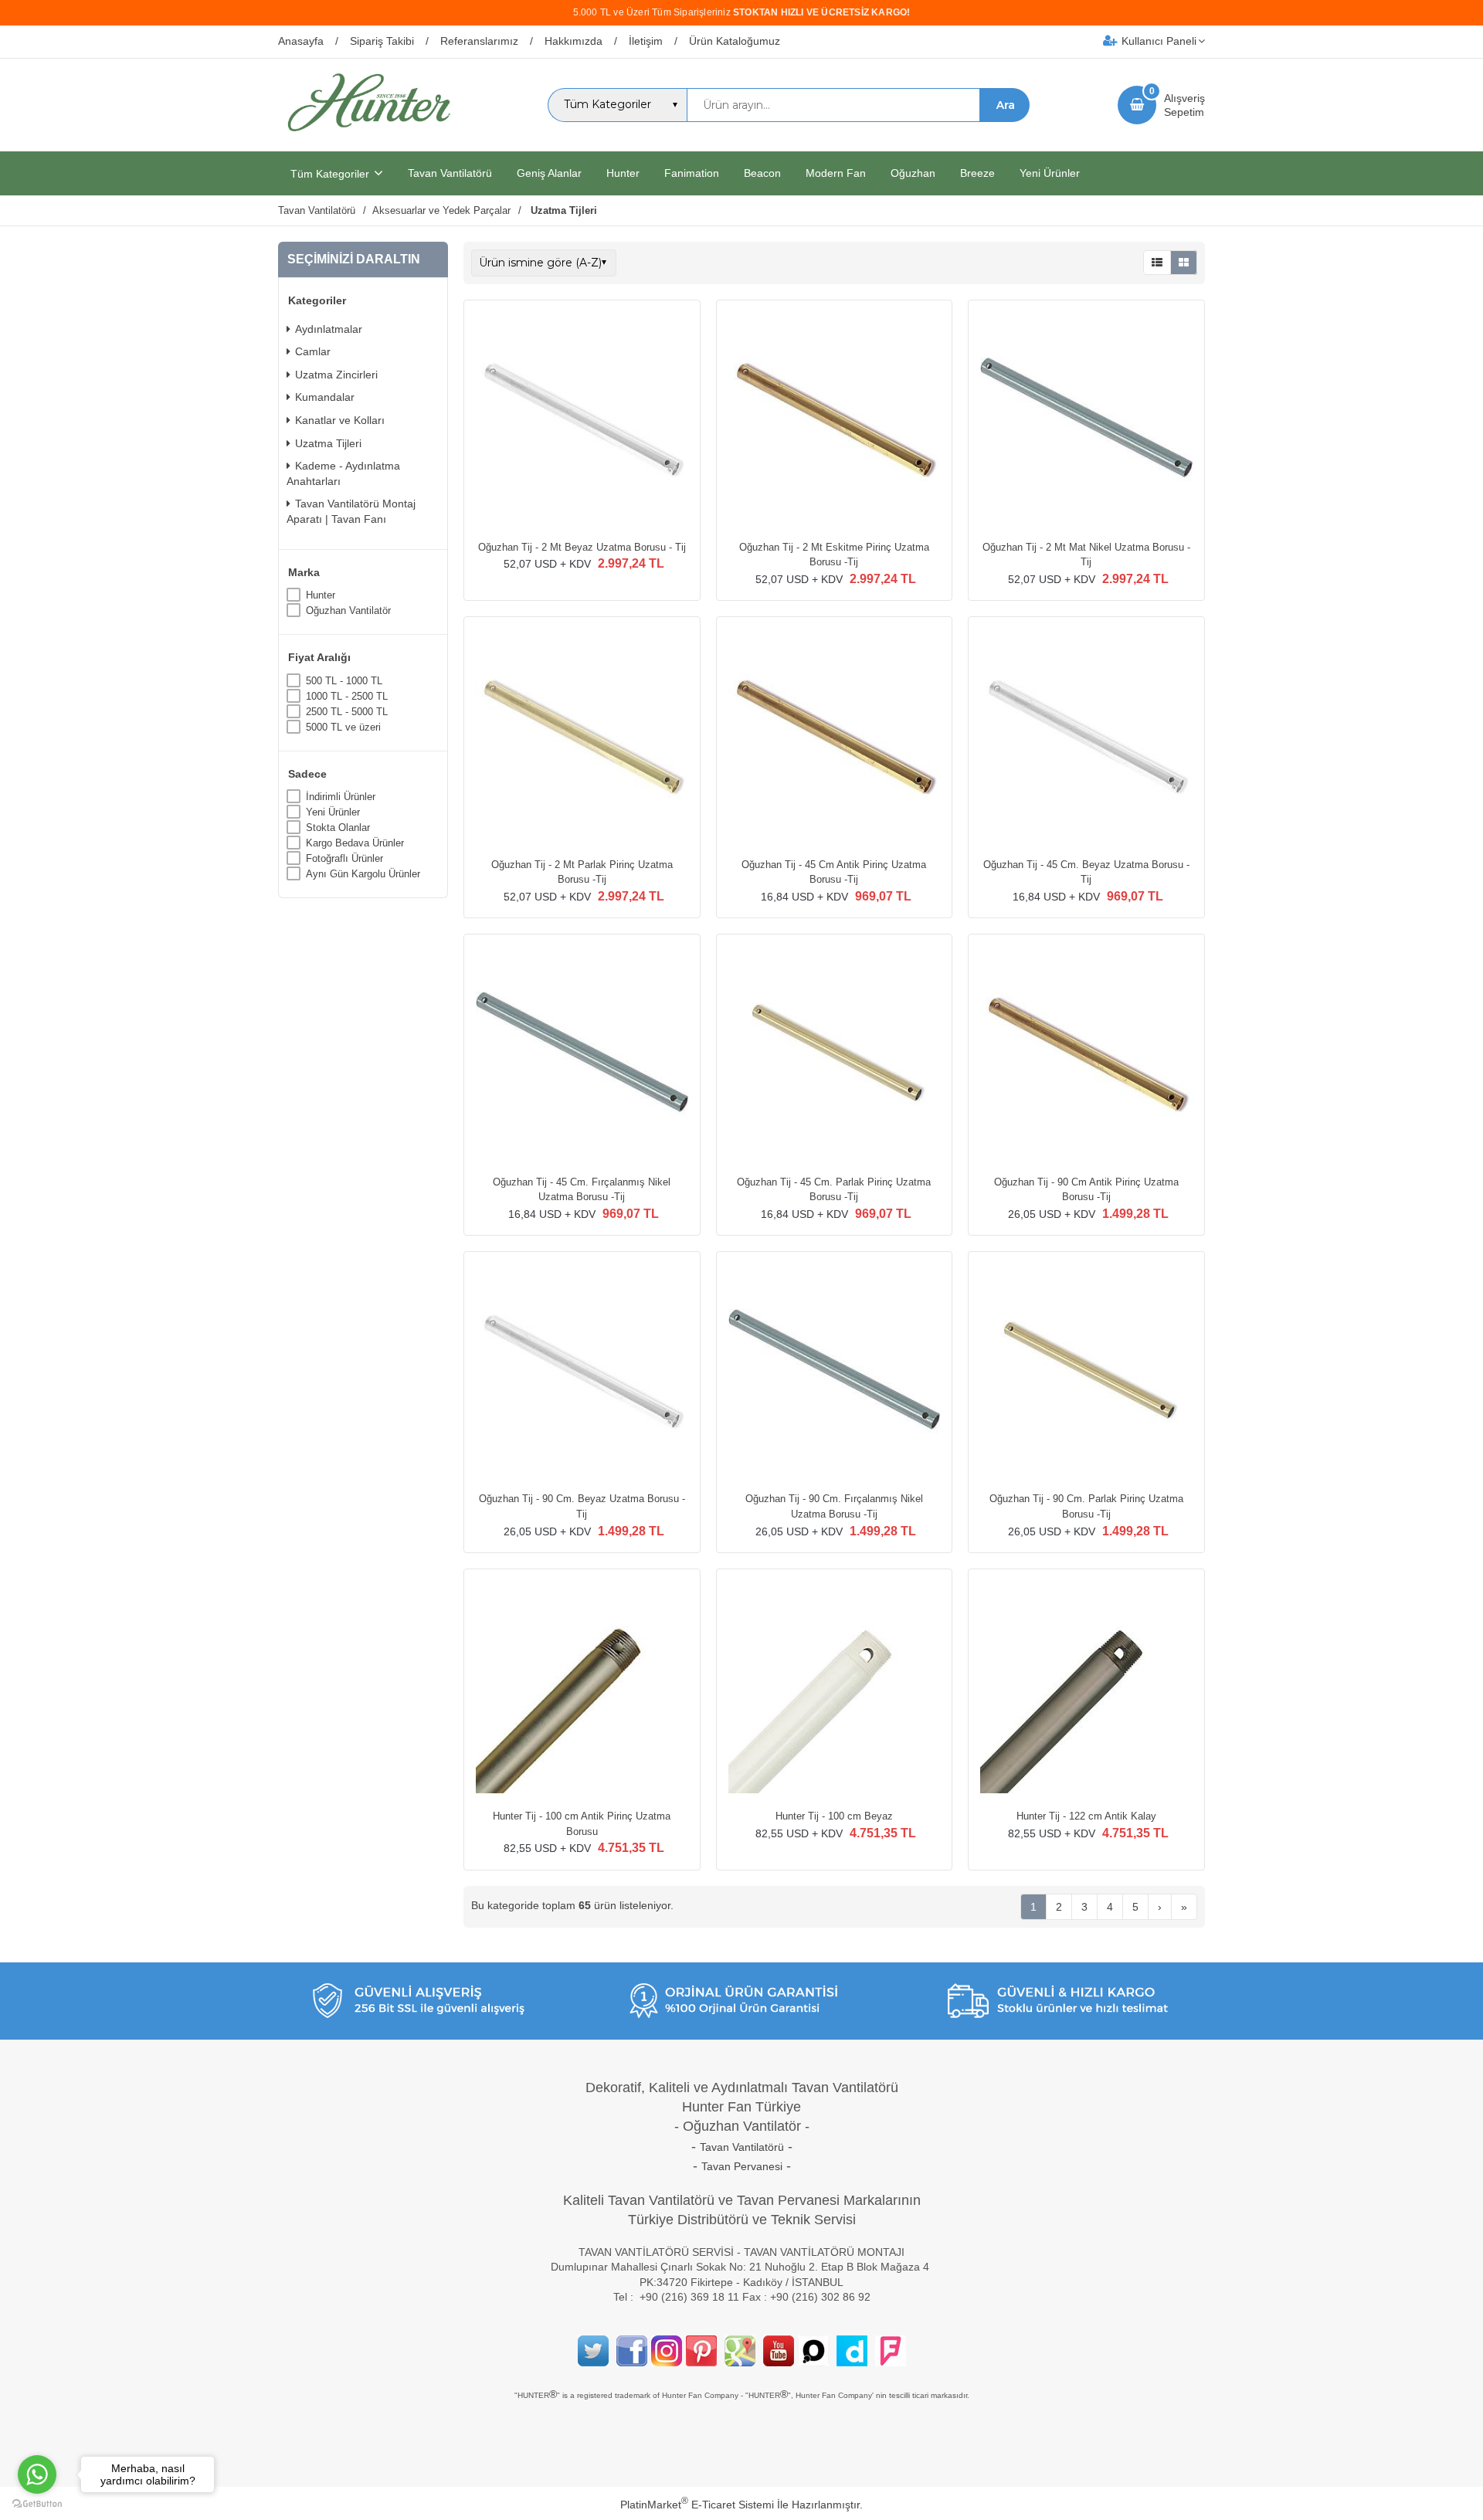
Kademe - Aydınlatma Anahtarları (343, 473)
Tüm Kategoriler (330, 174)
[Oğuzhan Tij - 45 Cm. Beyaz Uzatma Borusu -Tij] (1086, 737)
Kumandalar (325, 397)
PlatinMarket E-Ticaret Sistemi (697, 2505)
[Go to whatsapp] (37, 2474)
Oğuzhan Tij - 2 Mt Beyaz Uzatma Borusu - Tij (582, 547)
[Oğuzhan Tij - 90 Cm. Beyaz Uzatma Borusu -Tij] (582, 1372)
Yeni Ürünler (333, 812)
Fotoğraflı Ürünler (344, 858)
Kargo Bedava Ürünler (355, 843)
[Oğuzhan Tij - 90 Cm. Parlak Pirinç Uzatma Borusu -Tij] (1086, 1372)
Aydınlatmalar (329, 329)
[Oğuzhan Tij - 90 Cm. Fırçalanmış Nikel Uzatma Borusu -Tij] (835, 1372)
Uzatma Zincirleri (336, 375)
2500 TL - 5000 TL (347, 712)
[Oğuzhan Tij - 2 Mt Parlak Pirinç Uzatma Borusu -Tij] (582, 737)
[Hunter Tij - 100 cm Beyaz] (835, 1689)
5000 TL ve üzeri (343, 727)
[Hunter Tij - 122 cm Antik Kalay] (1086, 1689)
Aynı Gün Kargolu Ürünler (363, 874)
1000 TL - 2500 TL (347, 696)
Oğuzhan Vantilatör (348, 610)
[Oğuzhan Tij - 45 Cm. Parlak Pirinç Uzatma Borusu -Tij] (835, 1054)
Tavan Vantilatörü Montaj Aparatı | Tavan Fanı (351, 511)
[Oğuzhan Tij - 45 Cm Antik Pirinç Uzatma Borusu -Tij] (835, 737)
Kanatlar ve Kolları (340, 420)
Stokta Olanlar (338, 828)
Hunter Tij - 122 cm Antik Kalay (1086, 1816)
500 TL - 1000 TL (344, 681)
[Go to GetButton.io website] (37, 2504)
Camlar (313, 351)
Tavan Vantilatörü (742, 2147)
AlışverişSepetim (1184, 105)
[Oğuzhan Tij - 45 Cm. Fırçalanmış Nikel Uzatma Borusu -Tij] (582, 1054)
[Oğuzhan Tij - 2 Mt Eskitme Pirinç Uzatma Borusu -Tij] (835, 420)
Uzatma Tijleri (328, 443)
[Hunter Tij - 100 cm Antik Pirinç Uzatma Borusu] (582, 1689)
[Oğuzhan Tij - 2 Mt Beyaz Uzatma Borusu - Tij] (582, 420)
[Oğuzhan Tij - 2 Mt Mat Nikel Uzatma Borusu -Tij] (1086, 420)
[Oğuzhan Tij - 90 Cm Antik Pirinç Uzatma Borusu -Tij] (1086, 1054)
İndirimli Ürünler (341, 797)
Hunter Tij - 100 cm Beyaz (834, 1816)
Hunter (321, 595)
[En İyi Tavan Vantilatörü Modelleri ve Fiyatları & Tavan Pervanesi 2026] (368, 137)
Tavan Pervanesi (742, 2166)
